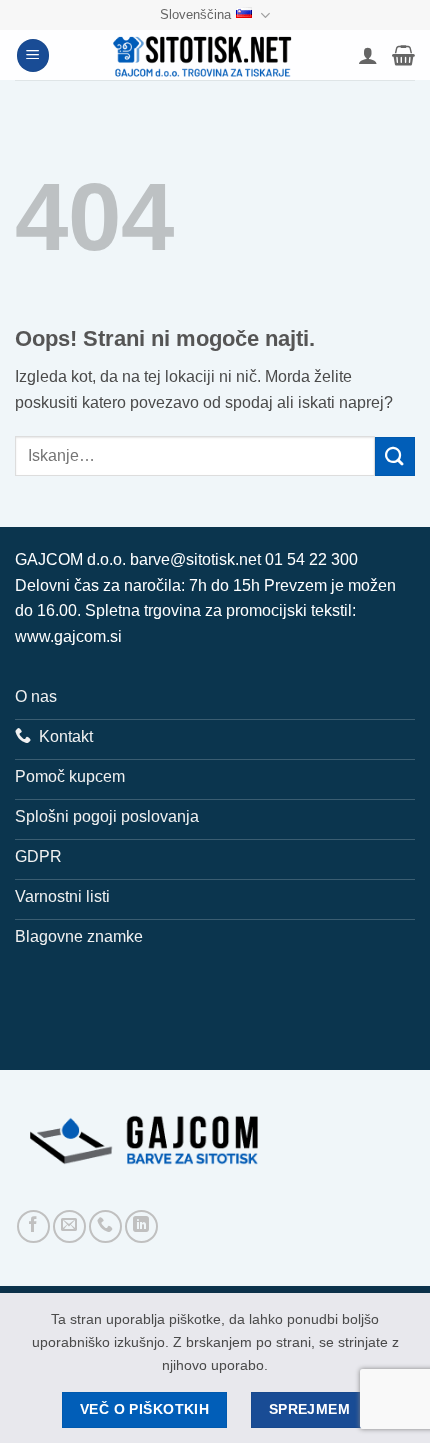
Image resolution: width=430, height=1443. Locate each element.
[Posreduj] (395, 456)
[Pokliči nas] (105, 1226)
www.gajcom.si (68, 636)
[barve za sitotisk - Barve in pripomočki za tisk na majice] (204, 55)
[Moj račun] (368, 55)
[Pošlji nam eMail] (69, 1226)
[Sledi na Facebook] (33, 1226)
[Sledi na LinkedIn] (141, 1226)
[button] (33, 55)
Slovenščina (195, 14)
